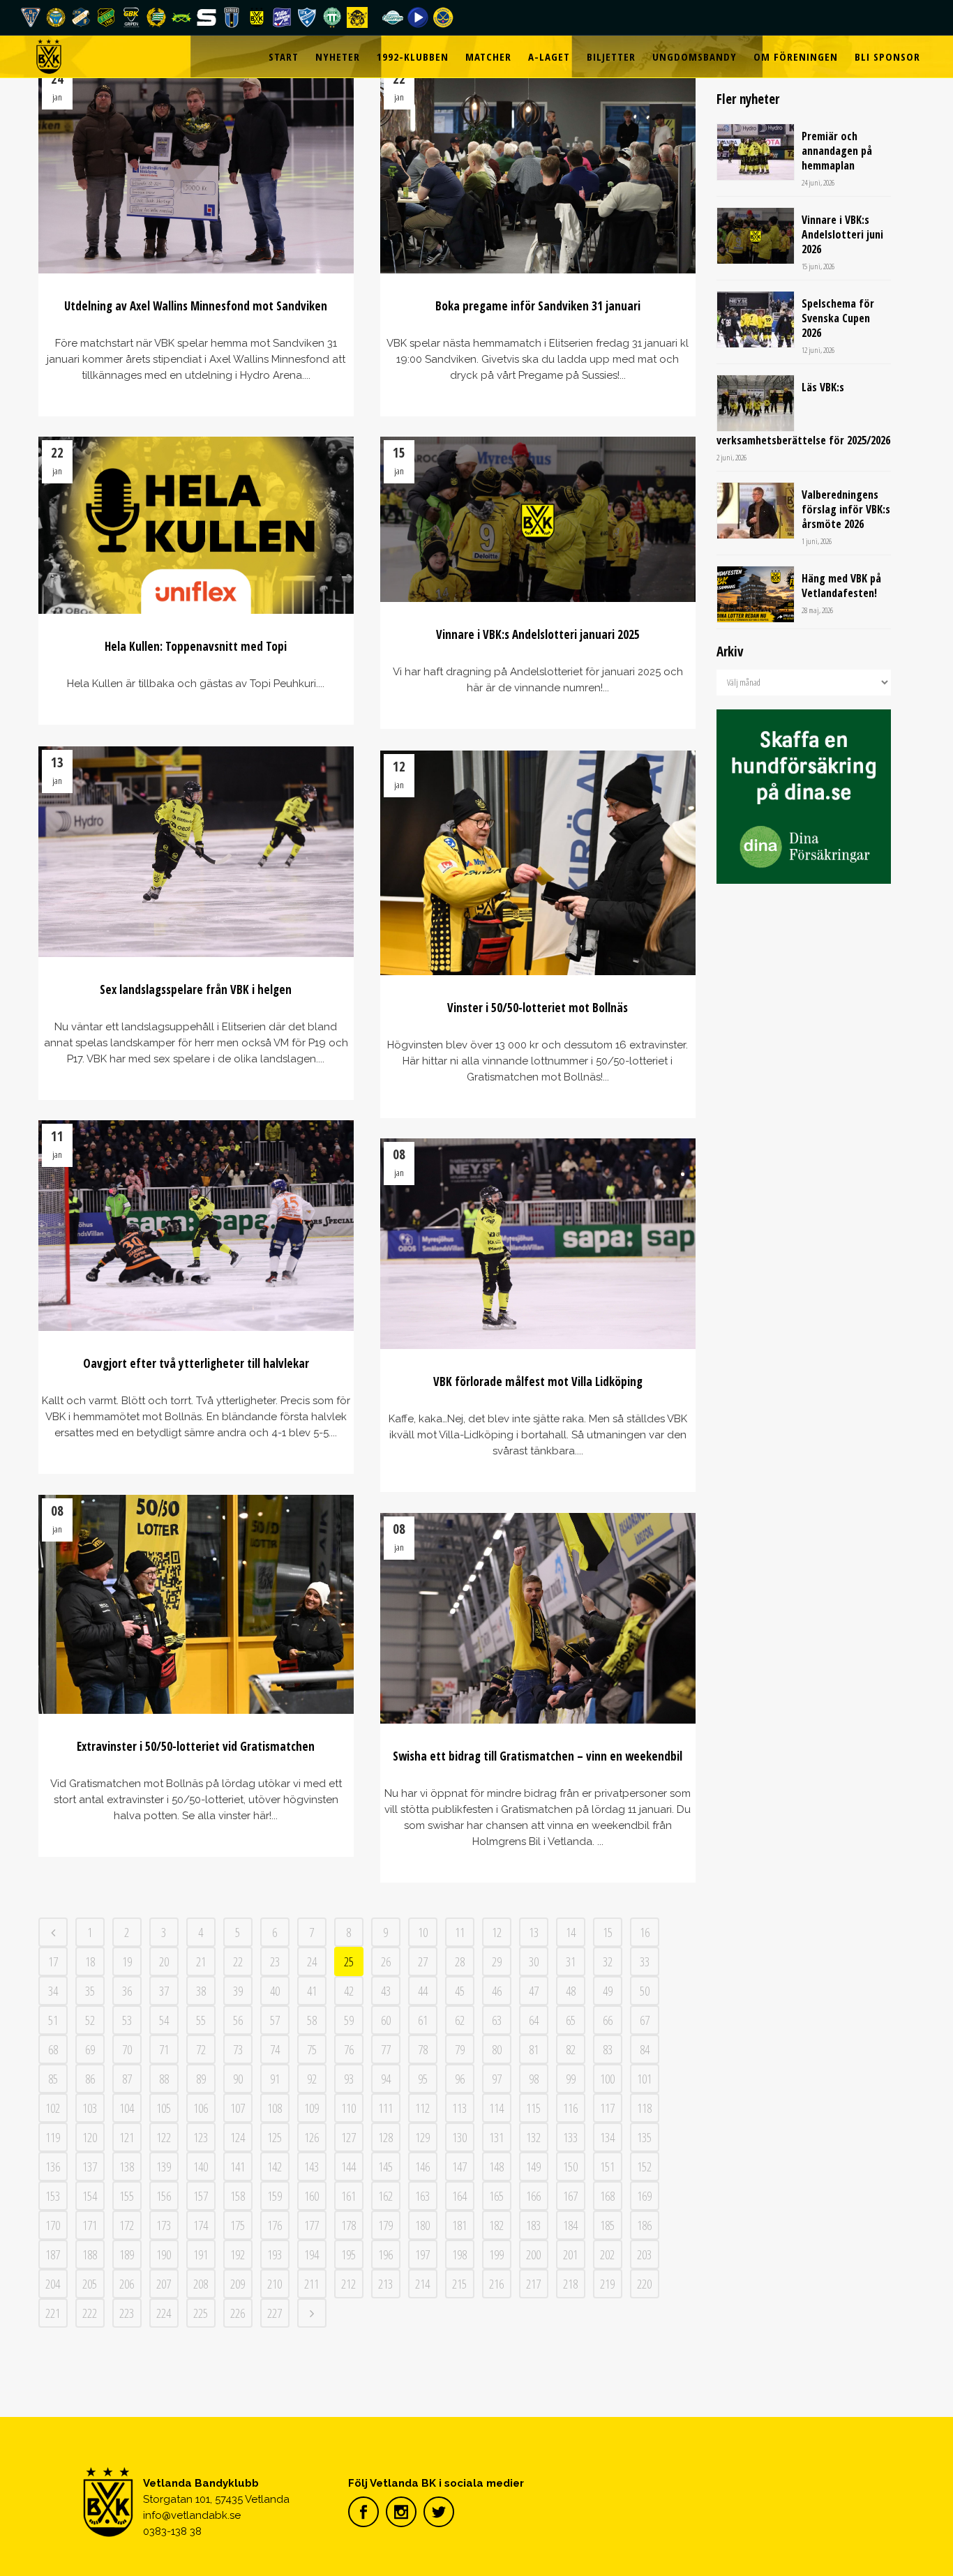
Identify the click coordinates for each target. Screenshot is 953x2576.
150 (570, 2167)
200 (533, 2254)
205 (90, 2284)
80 (497, 2049)
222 (90, 2313)
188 (90, 2254)
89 (201, 2079)
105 (164, 2108)
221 (53, 2313)
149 (533, 2167)
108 (275, 2108)
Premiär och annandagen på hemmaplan (837, 151)
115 (533, 2108)
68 (53, 2049)
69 (90, 2049)
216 (496, 2284)
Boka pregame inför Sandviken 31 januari (538, 306)
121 (127, 2137)
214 (422, 2284)
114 (496, 2108)
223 (127, 2313)
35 (90, 1991)
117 (607, 2108)
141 (238, 2167)
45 (460, 1991)
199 (496, 2254)
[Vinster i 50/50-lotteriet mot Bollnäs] (538, 863)
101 (644, 2079)
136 (53, 2167)
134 (607, 2137)
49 (608, 1991)
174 (201, 2225)
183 (533, 2225)
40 (275, 1991)
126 (312, 2137)
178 (348, 2225)
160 (312, 2196)
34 (53, 1991)
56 (238, 2020)
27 (423, 1961)
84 (645, 2049)
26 (386, 1961)
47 (534, 1991)
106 (201, 2108)
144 (348, 2167)
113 (459, 2108)
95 (423, 2079)
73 (238, 2049)
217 (533, 2284)
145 (385, 2167)
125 (275, 2137)
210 (275, 2284)
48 (571, 1991)
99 (571, 2079)
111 (385, 2108)
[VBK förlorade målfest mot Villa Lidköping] (538, 1244)
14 (571, 1932)
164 (459, 2196)
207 (164, 2284)
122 (164, 2137)
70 (127, 2049)
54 (164, 2020)
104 (127, 2108)
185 (607, 2225)
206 (127, 2284)
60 (386, 2020)
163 (422, 2196)
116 (570, 2108)
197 (422, 2254)
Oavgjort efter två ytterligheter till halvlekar (196, 1363)
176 (275, 2225)
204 (53, 2284)
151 (607, 2167)
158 (238, 2196)
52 (90, 2020)
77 (386, 2049)
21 (201, 1961)
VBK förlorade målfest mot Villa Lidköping (538, 1381)
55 (201, 2020)
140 (201, 2167)
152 (644, 2167)
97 (497, 2079)
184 (570, 2225)
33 (645, 1961)
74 (275, 2049)
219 (607, 2284)
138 (127, 2167)
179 (385, 2225)
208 (201, 2284)
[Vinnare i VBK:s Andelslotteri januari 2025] (538, 519)
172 (127, 2225)
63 (497, 2020)
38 (201, 1991)
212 (348, 2284)
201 (570, 2254)
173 (164, 2225)
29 (497, 1961)
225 (201, 2313)
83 (608, 2049)
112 (422, 2108)
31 (571, 1961)
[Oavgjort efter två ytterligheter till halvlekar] (196, 1226)
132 (533, 2137)
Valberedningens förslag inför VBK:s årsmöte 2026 (846, 509)
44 (423, 1991)
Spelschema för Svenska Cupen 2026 (838, 318)
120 (90, 2137)
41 (312, 1991)
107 (238, 2108)
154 (90, 2196)
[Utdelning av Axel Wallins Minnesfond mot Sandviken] (196, 168)
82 (571, 2049)
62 (460, 2020)
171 (90, 2225)
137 (90, 2167)
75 (312, 2049)
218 (570, 2284)
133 (570, 2137)
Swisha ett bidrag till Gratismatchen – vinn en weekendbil (538, 1756)
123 (201, 2137)
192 (238, 2254)
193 (275, 2254)
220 (644, 2284)
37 (164, 1991)
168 (607, 2196)
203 (644, 2254)
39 (238, 1991)
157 (201, 2196)
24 (312, 1961)
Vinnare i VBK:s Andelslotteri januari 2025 (538, 634)
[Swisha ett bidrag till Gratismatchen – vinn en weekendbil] (538, 1618)
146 (422, 2167)
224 (164, 2313)
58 (312, 2020)
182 (496, 2225)
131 (496, 2137)
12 (497, 1932)
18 (90, 1961)
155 (127, 2196)
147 (459, 2167)
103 (90, 2108)
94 (386, 2079)
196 (385, 2254)
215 (459, 2284)
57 (275, 2020)
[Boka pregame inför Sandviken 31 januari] (538, 168)
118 (644, 2108)
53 (127, 2020)
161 (348, 2196)
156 (164, 2196)
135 (644, 2137)
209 (238, 2284)
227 (275, 2313)
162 (385, 2196)
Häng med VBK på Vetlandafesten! (841, 586)
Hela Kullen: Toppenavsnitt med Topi (196, 646)
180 (422, 2225)
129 (422, 2137)
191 (201, 2254)
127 (348, 2137)
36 (127, 1991)
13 (534, 1932)
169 (644, 2196)
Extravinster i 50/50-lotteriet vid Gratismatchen (196, 1746)
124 (238, 2137)
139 (164, 2167)
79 (460, 2049)
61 (423, 2020)
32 (608, 1961)
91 (275, 2079)
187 (53, 2254)
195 (348, 2254)
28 (460, 1961)
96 (460, 2079)
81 (534, 2049)
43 (386, 1991)
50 (645, 1991)
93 (349, 2079)
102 (53, 2108)
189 (127, 2254)
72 (201, 2049)
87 (127, 2079)
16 (645, 1932)
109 (312, 2108)
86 (90, 2079)
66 (608, 2020)
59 (349, 2020)
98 (534, 2079)
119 (53, 2137)
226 (238, 2313)
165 (496, 2196)
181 (459, 2225)
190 (164, 2254)
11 (460, 1932)
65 (571, 2020)
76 (349, 2049)
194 (312, 2254)
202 (607, 2254)
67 (645, 2020)
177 (312, 2225)
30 (534, 1961)
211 (312, 2284)
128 (385, 2137)
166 (533, 2196)
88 (164, 2079)
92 (312, 2079)
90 (238, 2079)
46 (497, 1991)
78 (423, 2049)
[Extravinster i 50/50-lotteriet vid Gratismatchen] (196, 1604)
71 (164, 2049)
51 (53, 2020)
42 (349, 1991)
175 (238, 2225)
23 (275, 1961)
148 (496, 2167)
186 (644, 2225)
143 (312, 2167)
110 (348, 2108)
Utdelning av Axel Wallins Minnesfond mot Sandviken (196, 306)
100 (607, 2079)
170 (53, 2225)
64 (534, 2020)
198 (459, 2254)
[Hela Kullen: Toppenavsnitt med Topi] (196, 525)
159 (275, 2196)
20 (164, 1961)
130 (459, 2137)
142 (275, 2167)
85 (53, 2079)
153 (53, 2196)
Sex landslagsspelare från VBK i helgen (196, 989)
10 (423, 1932)
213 (385, 2284)
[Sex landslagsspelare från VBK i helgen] (196, 852)
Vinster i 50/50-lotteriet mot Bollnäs (538, 1008)
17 (53, 1961)
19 (127, 1961)
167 (570, 2196)
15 (608, 1932)
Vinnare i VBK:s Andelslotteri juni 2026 (842, 234)
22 (238, 1961)
